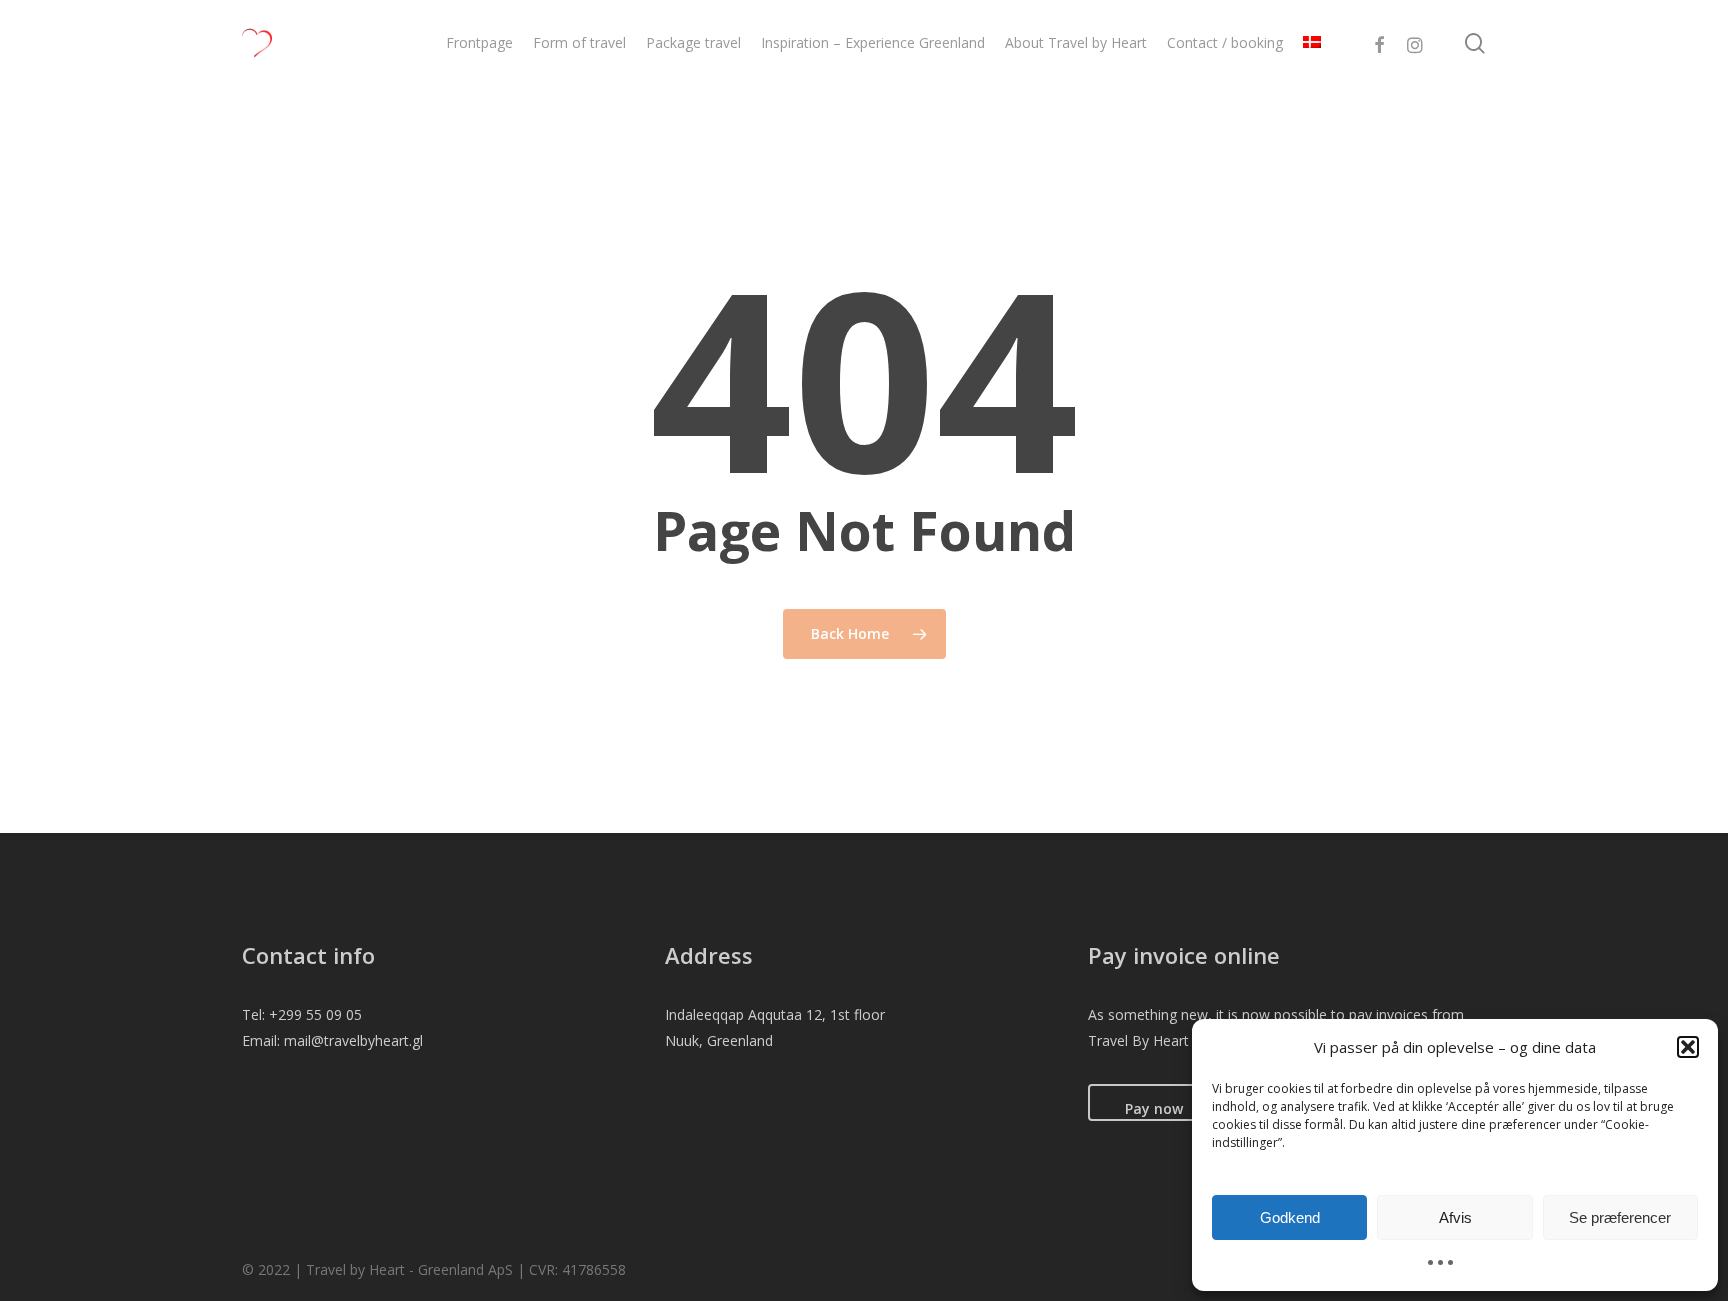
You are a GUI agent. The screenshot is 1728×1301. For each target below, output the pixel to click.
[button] (1688, 1047)
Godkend (1290, 1217)
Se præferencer (1620, 1217)
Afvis (1455, 1217)
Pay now (1154, 1108)
